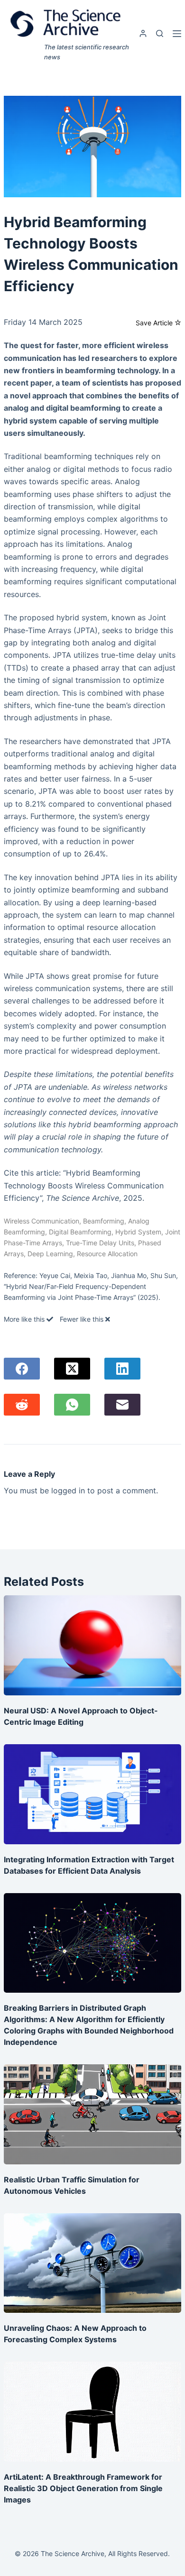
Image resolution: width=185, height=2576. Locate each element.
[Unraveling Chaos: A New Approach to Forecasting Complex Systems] (92, 2263)
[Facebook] (22, 1369)
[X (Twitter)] (72, 1369)
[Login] (143, 33)
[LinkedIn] (122, 1369)
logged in (68, 1490)
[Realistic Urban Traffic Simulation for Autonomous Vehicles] (92, 2114)
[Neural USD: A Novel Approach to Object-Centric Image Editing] (92, 1645)
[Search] (160, 33)
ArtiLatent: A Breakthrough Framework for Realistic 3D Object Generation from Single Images (83, 2488)
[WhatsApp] (72, 1405)
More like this (25, 1319)
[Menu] (177, 34)
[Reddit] (22, 1405)
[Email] (122, 1405)
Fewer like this (83, 1319)
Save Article (155, 323)
